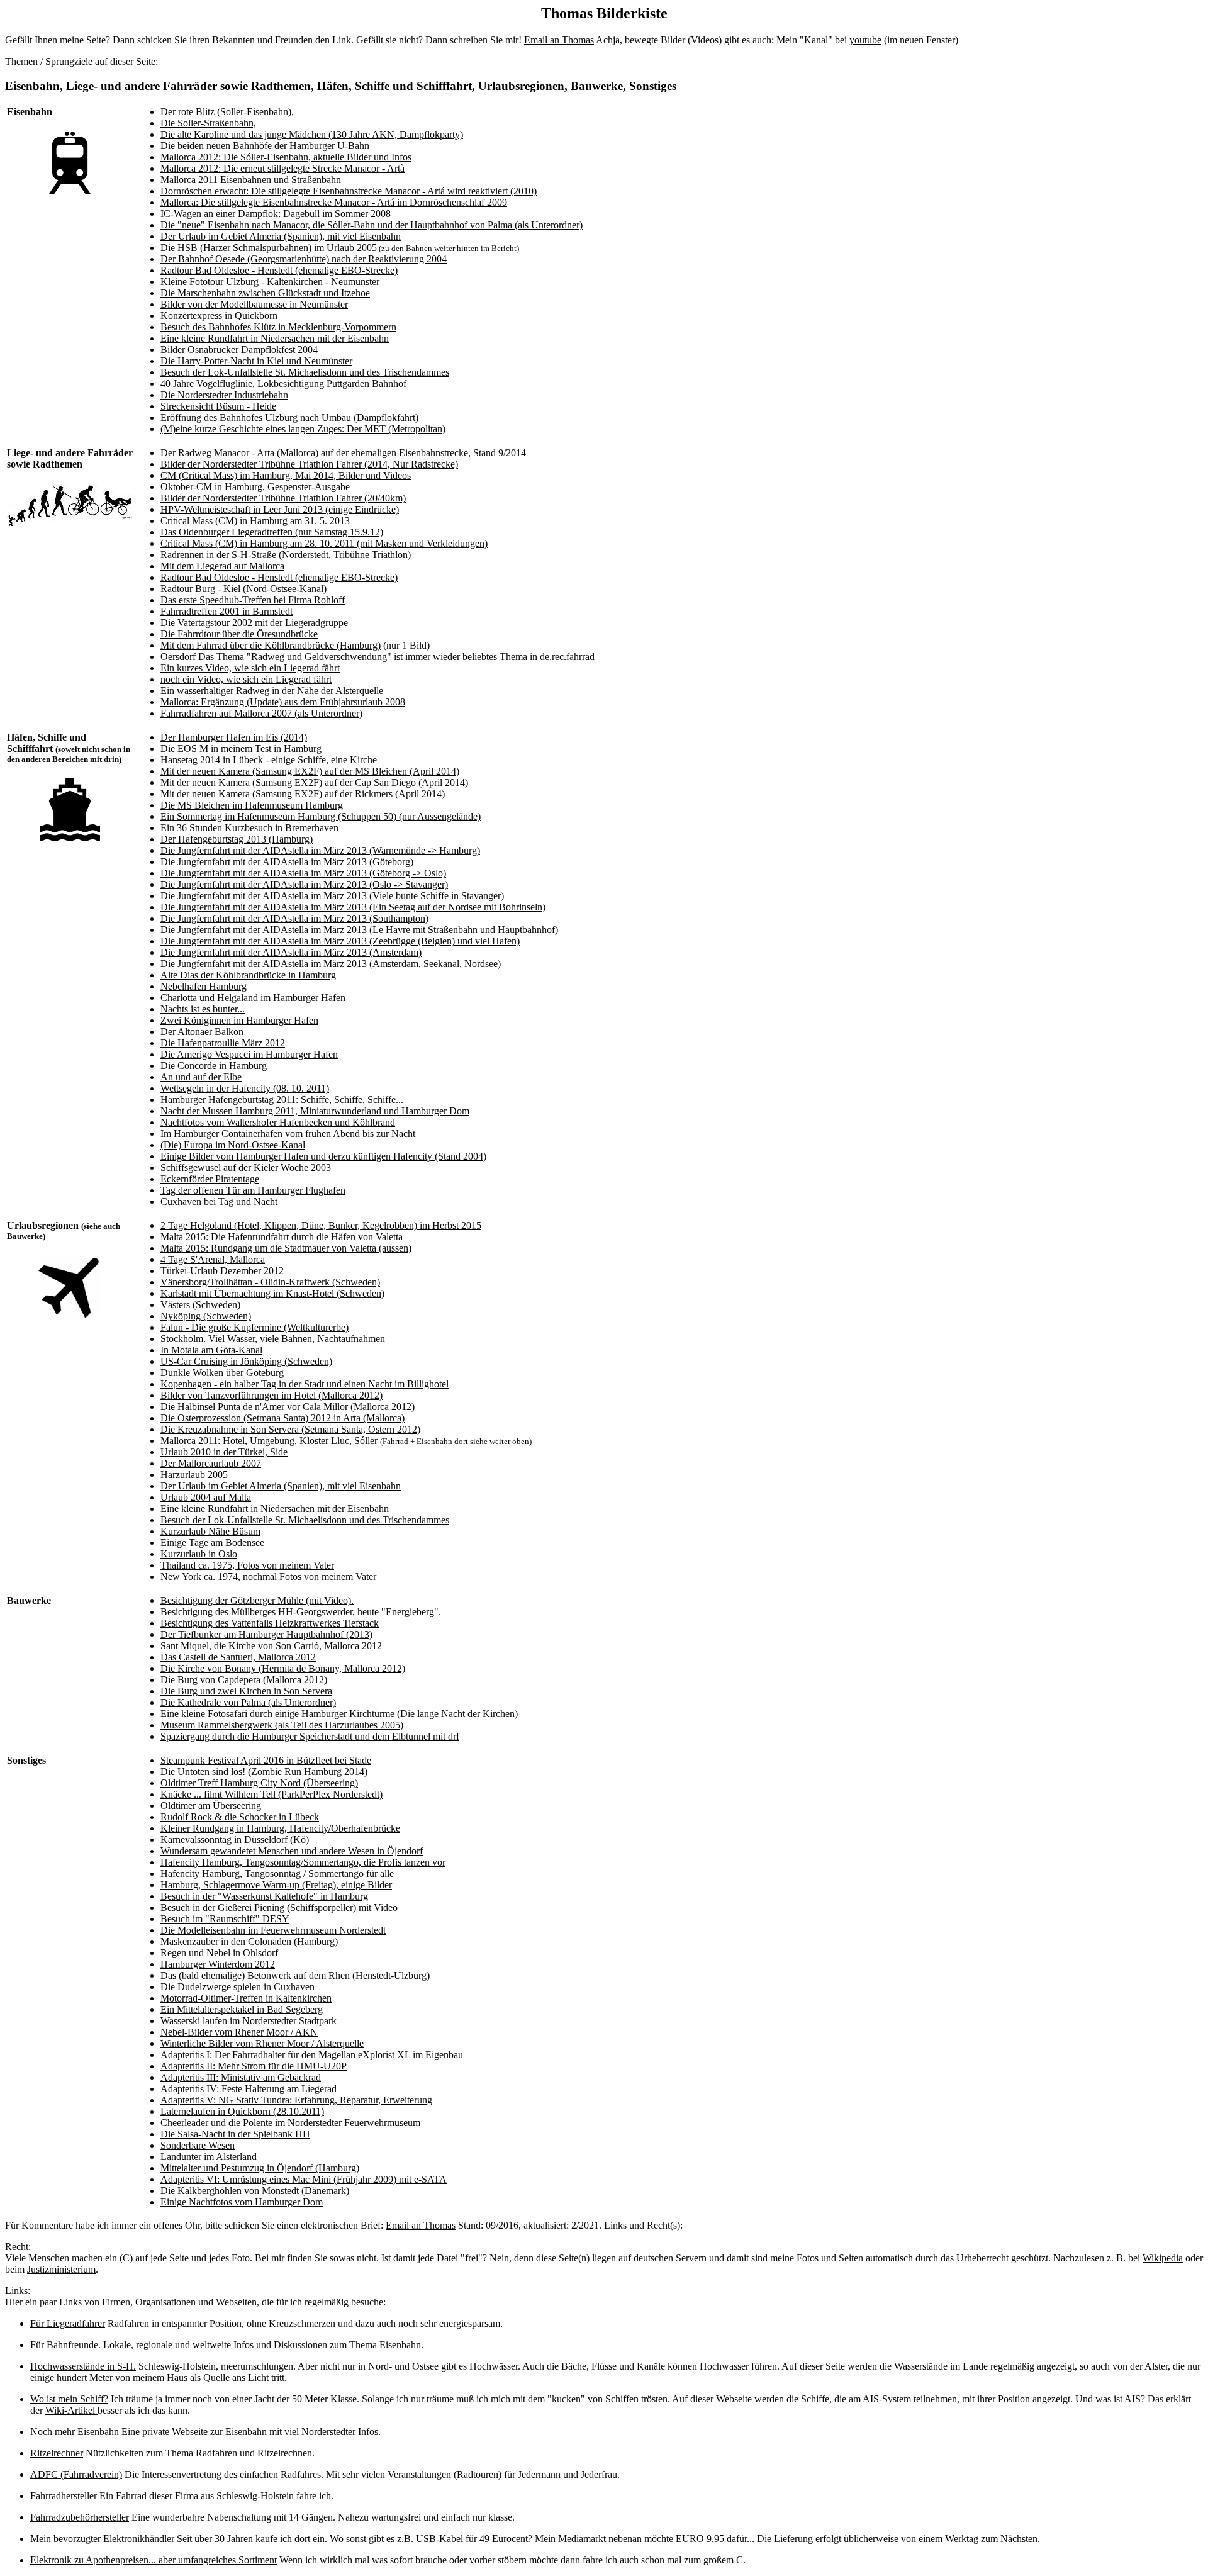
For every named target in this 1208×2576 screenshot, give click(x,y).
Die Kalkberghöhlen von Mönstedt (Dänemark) (255, 2191)
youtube (865, 40)
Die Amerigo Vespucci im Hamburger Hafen (249, 1054)
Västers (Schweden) (200, 1305)
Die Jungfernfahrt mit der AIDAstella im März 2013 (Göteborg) (287, 862)
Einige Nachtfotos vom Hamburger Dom (242, 2202)
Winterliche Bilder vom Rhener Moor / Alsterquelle (262, 2043)
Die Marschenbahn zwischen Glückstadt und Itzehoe (265, 293)
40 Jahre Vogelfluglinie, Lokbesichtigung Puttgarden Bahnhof (283, 384)
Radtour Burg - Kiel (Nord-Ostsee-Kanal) (243, 589)
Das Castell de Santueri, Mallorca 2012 (238, 1657)
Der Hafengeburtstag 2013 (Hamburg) (237, 839)
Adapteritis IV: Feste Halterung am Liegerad (249, 2089)
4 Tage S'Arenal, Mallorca (213, 1259)
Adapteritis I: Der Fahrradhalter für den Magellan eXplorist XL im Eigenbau (312, 2055)
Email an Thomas (559, 40)
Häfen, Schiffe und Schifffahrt (394, 86)
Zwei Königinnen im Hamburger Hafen (239, 1020)
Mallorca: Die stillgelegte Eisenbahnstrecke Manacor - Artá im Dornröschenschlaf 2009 (334, 202)
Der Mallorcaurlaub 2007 (211, 1463)
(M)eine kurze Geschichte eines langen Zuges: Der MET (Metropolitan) (303, 429)
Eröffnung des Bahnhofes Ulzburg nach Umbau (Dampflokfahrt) (289, 417)
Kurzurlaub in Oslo (199, 1554)
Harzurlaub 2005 (194, 1475)
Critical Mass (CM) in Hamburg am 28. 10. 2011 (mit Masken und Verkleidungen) (324, 543)
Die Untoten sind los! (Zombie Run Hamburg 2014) (264, 1772)
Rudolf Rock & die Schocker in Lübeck (240, 1817)
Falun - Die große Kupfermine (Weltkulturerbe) (254, 1327)
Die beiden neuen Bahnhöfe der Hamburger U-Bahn (265, 146)
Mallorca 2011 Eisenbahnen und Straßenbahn (251, 180)
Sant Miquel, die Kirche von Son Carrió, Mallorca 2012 (271, 1646)
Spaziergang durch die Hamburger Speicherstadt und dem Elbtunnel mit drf (310, 1736)
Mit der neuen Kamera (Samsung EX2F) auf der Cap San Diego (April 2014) (314, 782)
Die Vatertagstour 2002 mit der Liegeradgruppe (254, 623)
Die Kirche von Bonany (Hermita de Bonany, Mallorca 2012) (283, 1668)
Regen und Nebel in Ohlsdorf (219, 1953)
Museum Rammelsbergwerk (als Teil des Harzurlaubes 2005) (282, 1725)
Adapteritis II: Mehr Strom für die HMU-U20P (254, 2066)
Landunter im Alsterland (209, 2157)
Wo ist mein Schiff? (69, 2399)
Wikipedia (1163, 2258)
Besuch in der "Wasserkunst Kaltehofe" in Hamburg (264, 1896)
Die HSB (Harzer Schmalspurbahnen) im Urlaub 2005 (269, 248)
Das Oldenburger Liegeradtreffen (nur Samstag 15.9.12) (272, 532)
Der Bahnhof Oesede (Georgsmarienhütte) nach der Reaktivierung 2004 (304, 259)
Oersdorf (178, 657)
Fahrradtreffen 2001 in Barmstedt (226, 611)
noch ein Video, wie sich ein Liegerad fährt (246, 679)
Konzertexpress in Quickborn (219, 316)
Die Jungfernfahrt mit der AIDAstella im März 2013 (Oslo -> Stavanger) (304, 884)
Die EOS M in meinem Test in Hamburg (241, 748)
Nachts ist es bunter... (203, 1009)
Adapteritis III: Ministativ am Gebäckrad (241, 2077)
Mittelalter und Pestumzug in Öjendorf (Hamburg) (260, 2168)
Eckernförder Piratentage (210, 1179)
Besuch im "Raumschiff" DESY (225, 1919)
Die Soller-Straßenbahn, (208, 123)
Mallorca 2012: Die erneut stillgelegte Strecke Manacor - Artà (282, 168)
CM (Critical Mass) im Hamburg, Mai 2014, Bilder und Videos (286, 475)
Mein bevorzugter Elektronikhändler (102, 2539)
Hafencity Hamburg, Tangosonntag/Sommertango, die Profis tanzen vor (303, 1862)
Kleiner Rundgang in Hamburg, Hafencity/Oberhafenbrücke (280, 1828)
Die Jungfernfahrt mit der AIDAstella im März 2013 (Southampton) (294, 918)
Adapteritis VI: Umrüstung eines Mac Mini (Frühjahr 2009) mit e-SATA (304, 2179)
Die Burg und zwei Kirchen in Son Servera (246, 1691)
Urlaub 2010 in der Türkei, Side (224, 1452)
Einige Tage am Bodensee (212, 1543)
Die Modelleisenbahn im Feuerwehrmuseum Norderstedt (273, 1930)
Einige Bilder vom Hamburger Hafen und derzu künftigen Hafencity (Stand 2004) (323, 1156)
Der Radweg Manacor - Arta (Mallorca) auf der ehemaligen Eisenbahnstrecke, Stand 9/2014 (343, 453)
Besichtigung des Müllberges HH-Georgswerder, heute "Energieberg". (301, 1612)
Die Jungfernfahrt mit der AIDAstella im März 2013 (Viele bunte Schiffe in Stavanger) (332, 896)
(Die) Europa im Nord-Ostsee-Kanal (233, 1145)
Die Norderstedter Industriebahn (224, 395)
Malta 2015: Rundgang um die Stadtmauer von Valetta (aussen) (286, 1248)
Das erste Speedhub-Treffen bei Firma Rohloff (253, 600)
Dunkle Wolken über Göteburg (222, 1373)
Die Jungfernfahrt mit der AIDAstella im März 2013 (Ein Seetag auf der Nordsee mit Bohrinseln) (353, 907)
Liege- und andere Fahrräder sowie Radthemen (188, 86)
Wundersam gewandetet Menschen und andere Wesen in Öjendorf (292, 1851)
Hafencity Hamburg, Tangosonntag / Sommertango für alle (277, 1873)
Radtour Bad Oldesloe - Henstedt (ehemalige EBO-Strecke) (279, 270)
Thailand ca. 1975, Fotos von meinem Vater (247, 1565)
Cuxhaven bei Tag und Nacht (219, 1201)
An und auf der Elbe (201, 1077)
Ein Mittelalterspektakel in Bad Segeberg (242, 2009)
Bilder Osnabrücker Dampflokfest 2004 (239, 350)
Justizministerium (61, 2269)
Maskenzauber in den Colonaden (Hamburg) (249, 1941)
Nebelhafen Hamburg (204, 986)
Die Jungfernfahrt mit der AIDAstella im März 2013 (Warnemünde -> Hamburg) (320, 850)
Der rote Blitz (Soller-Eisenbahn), (227, 112)
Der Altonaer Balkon (202, 1032)
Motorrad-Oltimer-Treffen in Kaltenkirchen (246, 1998)
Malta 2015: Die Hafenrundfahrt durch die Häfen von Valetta (282, 1237)
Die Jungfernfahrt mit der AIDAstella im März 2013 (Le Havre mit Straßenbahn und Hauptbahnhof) (359, 930)
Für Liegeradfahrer (68, 2323)
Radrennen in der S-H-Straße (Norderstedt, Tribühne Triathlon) (286, 555)
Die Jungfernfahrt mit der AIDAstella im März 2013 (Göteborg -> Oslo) (303, 873)
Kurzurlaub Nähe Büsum (210, 1531)
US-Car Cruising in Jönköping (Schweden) (246, 1361)
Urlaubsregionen (521, 86)
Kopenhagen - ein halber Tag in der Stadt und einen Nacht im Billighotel (305, 1384)
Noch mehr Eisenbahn (75, 2432)
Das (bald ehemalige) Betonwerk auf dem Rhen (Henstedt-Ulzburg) (295, 1975)
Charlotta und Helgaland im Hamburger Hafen (253, 998)
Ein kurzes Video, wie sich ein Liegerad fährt (250, 668)
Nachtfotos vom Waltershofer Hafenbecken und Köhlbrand (278, 1122)
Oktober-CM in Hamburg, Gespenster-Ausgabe (255, 487)
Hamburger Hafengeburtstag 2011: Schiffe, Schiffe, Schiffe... (282, 1100)
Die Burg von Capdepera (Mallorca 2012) (244, 1680)
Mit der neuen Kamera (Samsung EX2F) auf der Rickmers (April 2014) (303, 794)
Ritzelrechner (57, 2453)
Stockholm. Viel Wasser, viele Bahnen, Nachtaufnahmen (273, 1339)
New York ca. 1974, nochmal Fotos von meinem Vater (268, 1576)
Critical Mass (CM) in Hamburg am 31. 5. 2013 (255, 521)
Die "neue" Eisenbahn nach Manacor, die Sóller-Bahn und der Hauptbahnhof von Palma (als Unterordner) (372, 225)
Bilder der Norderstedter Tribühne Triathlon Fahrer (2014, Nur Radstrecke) (309, 464)
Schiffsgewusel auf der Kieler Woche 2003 (246, 1168)
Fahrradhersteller (64, 2496)
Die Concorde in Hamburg (214, 1066)
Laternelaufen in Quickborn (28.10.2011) (242, 2111)
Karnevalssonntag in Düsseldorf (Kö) (235, 1840)
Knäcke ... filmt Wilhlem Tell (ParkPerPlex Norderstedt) (271, 1794)
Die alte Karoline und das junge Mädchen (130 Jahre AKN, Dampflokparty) (312, 134)
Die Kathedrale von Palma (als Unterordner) (248, 1702)
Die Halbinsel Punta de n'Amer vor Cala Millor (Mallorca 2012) (288, 1407)
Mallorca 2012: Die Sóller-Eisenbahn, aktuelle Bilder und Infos (286, 157)
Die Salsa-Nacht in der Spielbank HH (235, 2134)
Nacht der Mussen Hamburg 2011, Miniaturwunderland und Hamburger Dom (315, 1111)
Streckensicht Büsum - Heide (218, 406)
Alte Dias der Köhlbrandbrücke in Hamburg (248, 975)
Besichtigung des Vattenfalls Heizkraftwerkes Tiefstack (270, 1623)
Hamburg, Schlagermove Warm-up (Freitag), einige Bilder (276, 1885)
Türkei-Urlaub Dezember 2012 (222, 1271)
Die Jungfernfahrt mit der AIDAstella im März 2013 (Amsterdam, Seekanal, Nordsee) (331, 964)
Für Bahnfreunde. (65, 2345)
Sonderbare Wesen (198, 2145)
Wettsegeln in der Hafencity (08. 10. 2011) (245, 1088)
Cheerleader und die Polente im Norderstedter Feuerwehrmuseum (290, 2123)
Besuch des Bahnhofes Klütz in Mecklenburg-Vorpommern (278, 327)
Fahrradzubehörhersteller (80, 2517)
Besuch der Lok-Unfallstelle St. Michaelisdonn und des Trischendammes (305, 372)
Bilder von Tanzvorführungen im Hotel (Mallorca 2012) (271, 1395)
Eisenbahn (32, 86)
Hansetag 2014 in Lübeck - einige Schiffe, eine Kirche (269, 760)
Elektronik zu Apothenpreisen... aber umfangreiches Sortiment (154, 2560)
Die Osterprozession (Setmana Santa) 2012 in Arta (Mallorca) (282, 1418)
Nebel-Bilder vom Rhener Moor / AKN (239, 2032)
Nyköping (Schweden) (206, 1316)
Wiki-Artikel (71, 2410)
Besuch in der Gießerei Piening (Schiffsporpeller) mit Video (279, 1907)
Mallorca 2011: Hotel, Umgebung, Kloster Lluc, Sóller (270, 1441)
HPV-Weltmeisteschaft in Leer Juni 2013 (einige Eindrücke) (280, 509)
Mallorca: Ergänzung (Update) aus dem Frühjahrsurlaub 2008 (283, 702)
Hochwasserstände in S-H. (83, 2366)
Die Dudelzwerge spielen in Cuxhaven (238, 1987)
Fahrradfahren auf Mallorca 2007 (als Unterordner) (261, 713)
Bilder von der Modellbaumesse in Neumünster (254, 304)
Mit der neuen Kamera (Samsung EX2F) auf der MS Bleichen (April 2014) (310, 771)
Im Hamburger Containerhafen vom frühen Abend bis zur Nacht (288, 1134)
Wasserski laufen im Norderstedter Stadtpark (249, 2021)
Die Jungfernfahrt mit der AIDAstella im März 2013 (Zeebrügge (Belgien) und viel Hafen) (340, 941)
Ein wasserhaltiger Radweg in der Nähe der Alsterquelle (272, 691)
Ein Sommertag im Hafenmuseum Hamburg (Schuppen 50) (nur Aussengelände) (321, 816)
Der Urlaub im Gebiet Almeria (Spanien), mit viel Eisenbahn (281, 236)
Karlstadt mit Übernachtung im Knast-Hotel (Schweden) (272, 1293)
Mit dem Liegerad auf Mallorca (222, 566)
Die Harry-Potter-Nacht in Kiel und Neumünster (256, 361)
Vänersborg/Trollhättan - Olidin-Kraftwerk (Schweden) (270, 1282)
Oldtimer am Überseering (211, 1806)
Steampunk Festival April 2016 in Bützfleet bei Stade (266, 1760)
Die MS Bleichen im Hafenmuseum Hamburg (252, 805)
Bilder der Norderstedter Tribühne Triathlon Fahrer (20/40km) (283, 498)
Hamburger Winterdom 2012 (218, 1964)
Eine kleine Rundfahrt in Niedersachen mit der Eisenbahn (275, 338)
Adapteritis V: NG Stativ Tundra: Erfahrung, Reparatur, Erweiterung (296, 2100)
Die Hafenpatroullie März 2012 (223, 1043)
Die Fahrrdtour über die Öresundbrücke (239, 634)
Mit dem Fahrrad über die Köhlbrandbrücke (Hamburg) (271, 645)
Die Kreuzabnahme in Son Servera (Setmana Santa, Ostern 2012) (290, 1429)
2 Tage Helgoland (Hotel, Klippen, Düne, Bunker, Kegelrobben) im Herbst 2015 (321, 1225)
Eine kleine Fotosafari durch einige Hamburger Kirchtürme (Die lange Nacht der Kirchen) (339, 1714)
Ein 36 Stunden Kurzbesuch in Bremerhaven (249, 828)
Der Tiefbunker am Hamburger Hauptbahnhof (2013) (266, 1634)
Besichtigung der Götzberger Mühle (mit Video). (257, 1600)
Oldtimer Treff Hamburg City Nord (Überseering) (259, 1783)
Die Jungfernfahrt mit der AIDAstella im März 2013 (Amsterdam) (291, 952)
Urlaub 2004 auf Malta (206, 1497)
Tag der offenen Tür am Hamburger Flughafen (253, 1190)
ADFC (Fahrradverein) (76, 2474)
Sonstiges (653, 86)
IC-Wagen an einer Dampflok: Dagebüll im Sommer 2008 (276, 214)
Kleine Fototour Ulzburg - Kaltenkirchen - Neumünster (270, 282)
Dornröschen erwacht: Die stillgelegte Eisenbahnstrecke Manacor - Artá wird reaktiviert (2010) (349, 191)
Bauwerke (597, 86)
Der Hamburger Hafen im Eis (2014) (234, 737)
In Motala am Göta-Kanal (211, 1350)
